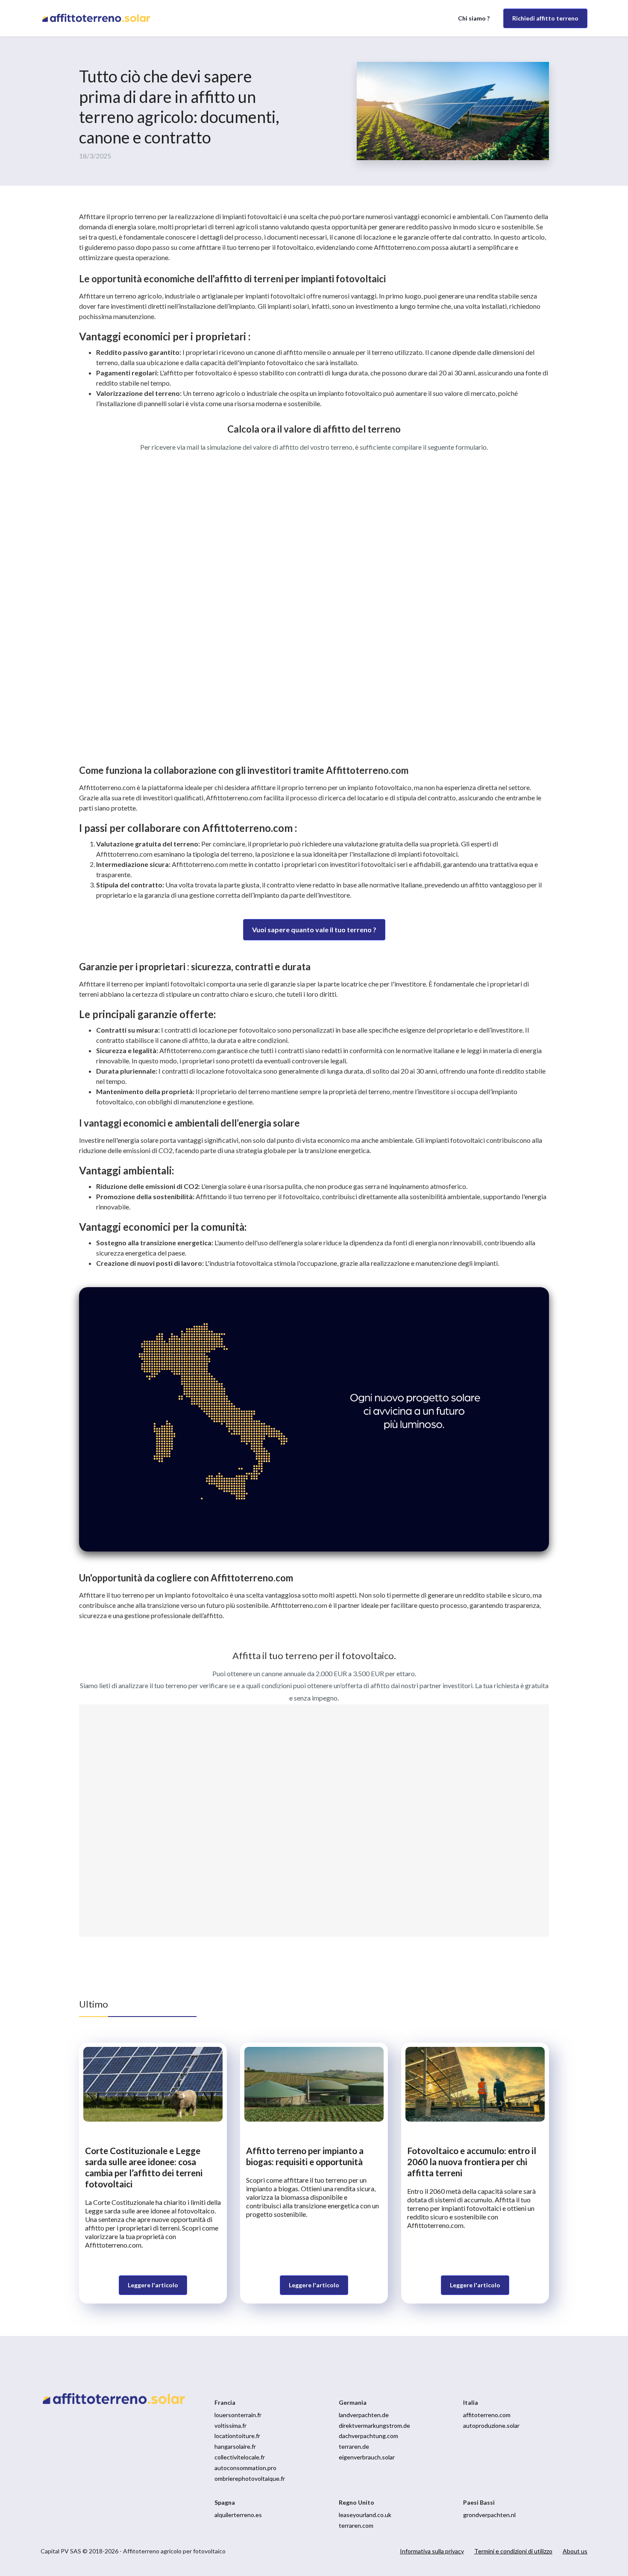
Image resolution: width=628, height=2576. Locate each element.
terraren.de (354, 2446)
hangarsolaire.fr (235, 2446)
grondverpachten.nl (489, 2515)
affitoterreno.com (487, 2415)
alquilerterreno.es (238, 2515)
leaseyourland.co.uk (365, 2515)
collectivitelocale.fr (240, 2457)
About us (575, 2551)
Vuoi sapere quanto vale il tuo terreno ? (314, 929)
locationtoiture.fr (237, 2436)
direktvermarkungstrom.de (374, 2425)
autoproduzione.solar (491, 2425)
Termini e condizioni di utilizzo (513, 2551)
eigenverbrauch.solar (367, 2457)
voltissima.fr (230, 2425)
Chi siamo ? (474, 18)
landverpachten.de (364, 2415)
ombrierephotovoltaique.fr (250, 2478)
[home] (99, 18)
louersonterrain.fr (238, 2415)
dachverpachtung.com (368, 2436)
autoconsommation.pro (245, 2468)
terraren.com (356, 2525)
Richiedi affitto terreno (545, 18)
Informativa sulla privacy (432, 2551)
